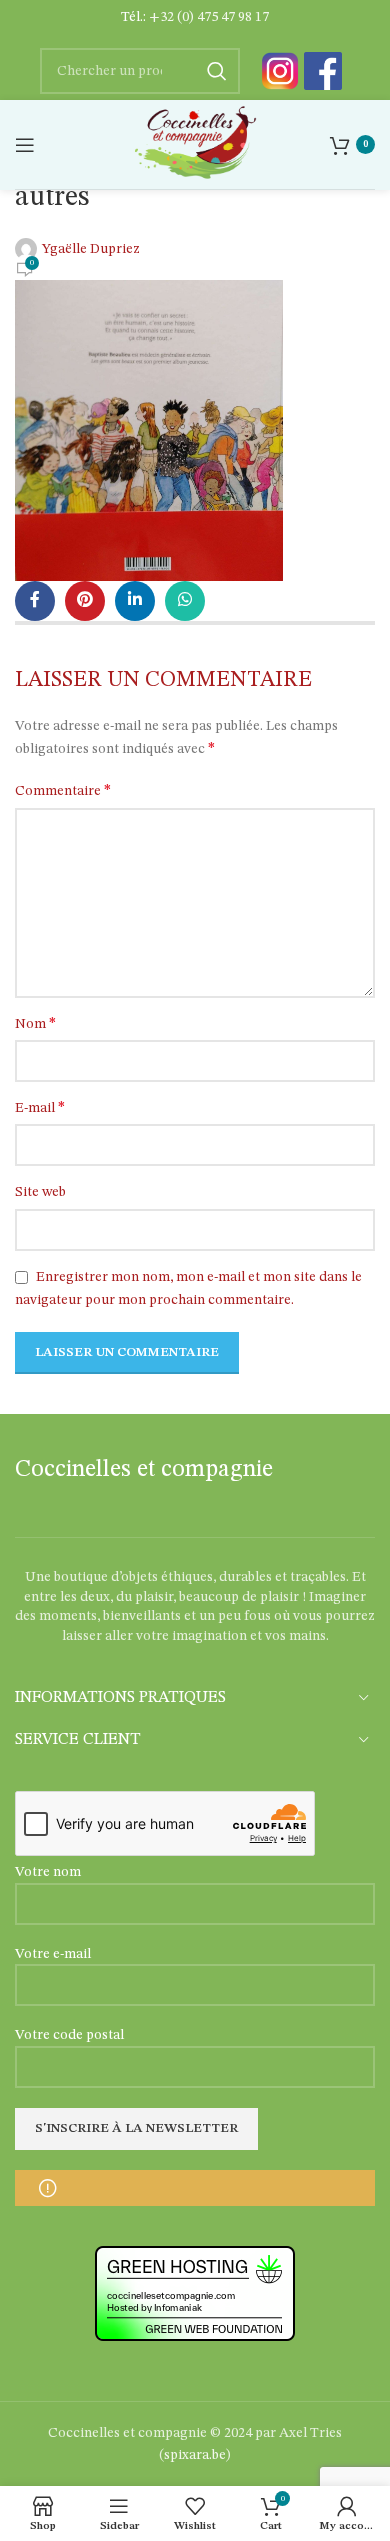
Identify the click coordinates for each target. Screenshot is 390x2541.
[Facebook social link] (35, 601)
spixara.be (195, 2455)
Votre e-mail (53, 1954)
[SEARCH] (217, 71)
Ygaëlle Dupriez (91, 249)
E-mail (40, 1108)
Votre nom (48, 1872)
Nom (35, 1024)
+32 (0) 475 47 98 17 (209, 17)
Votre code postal (69, 2035)
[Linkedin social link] (135, 601)
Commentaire (63, 791)
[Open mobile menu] (25, 145)
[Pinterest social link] (85, 601)
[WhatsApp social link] (185, 601)
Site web (40, 1192)
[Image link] (280, 71)
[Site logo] (194, 144)
